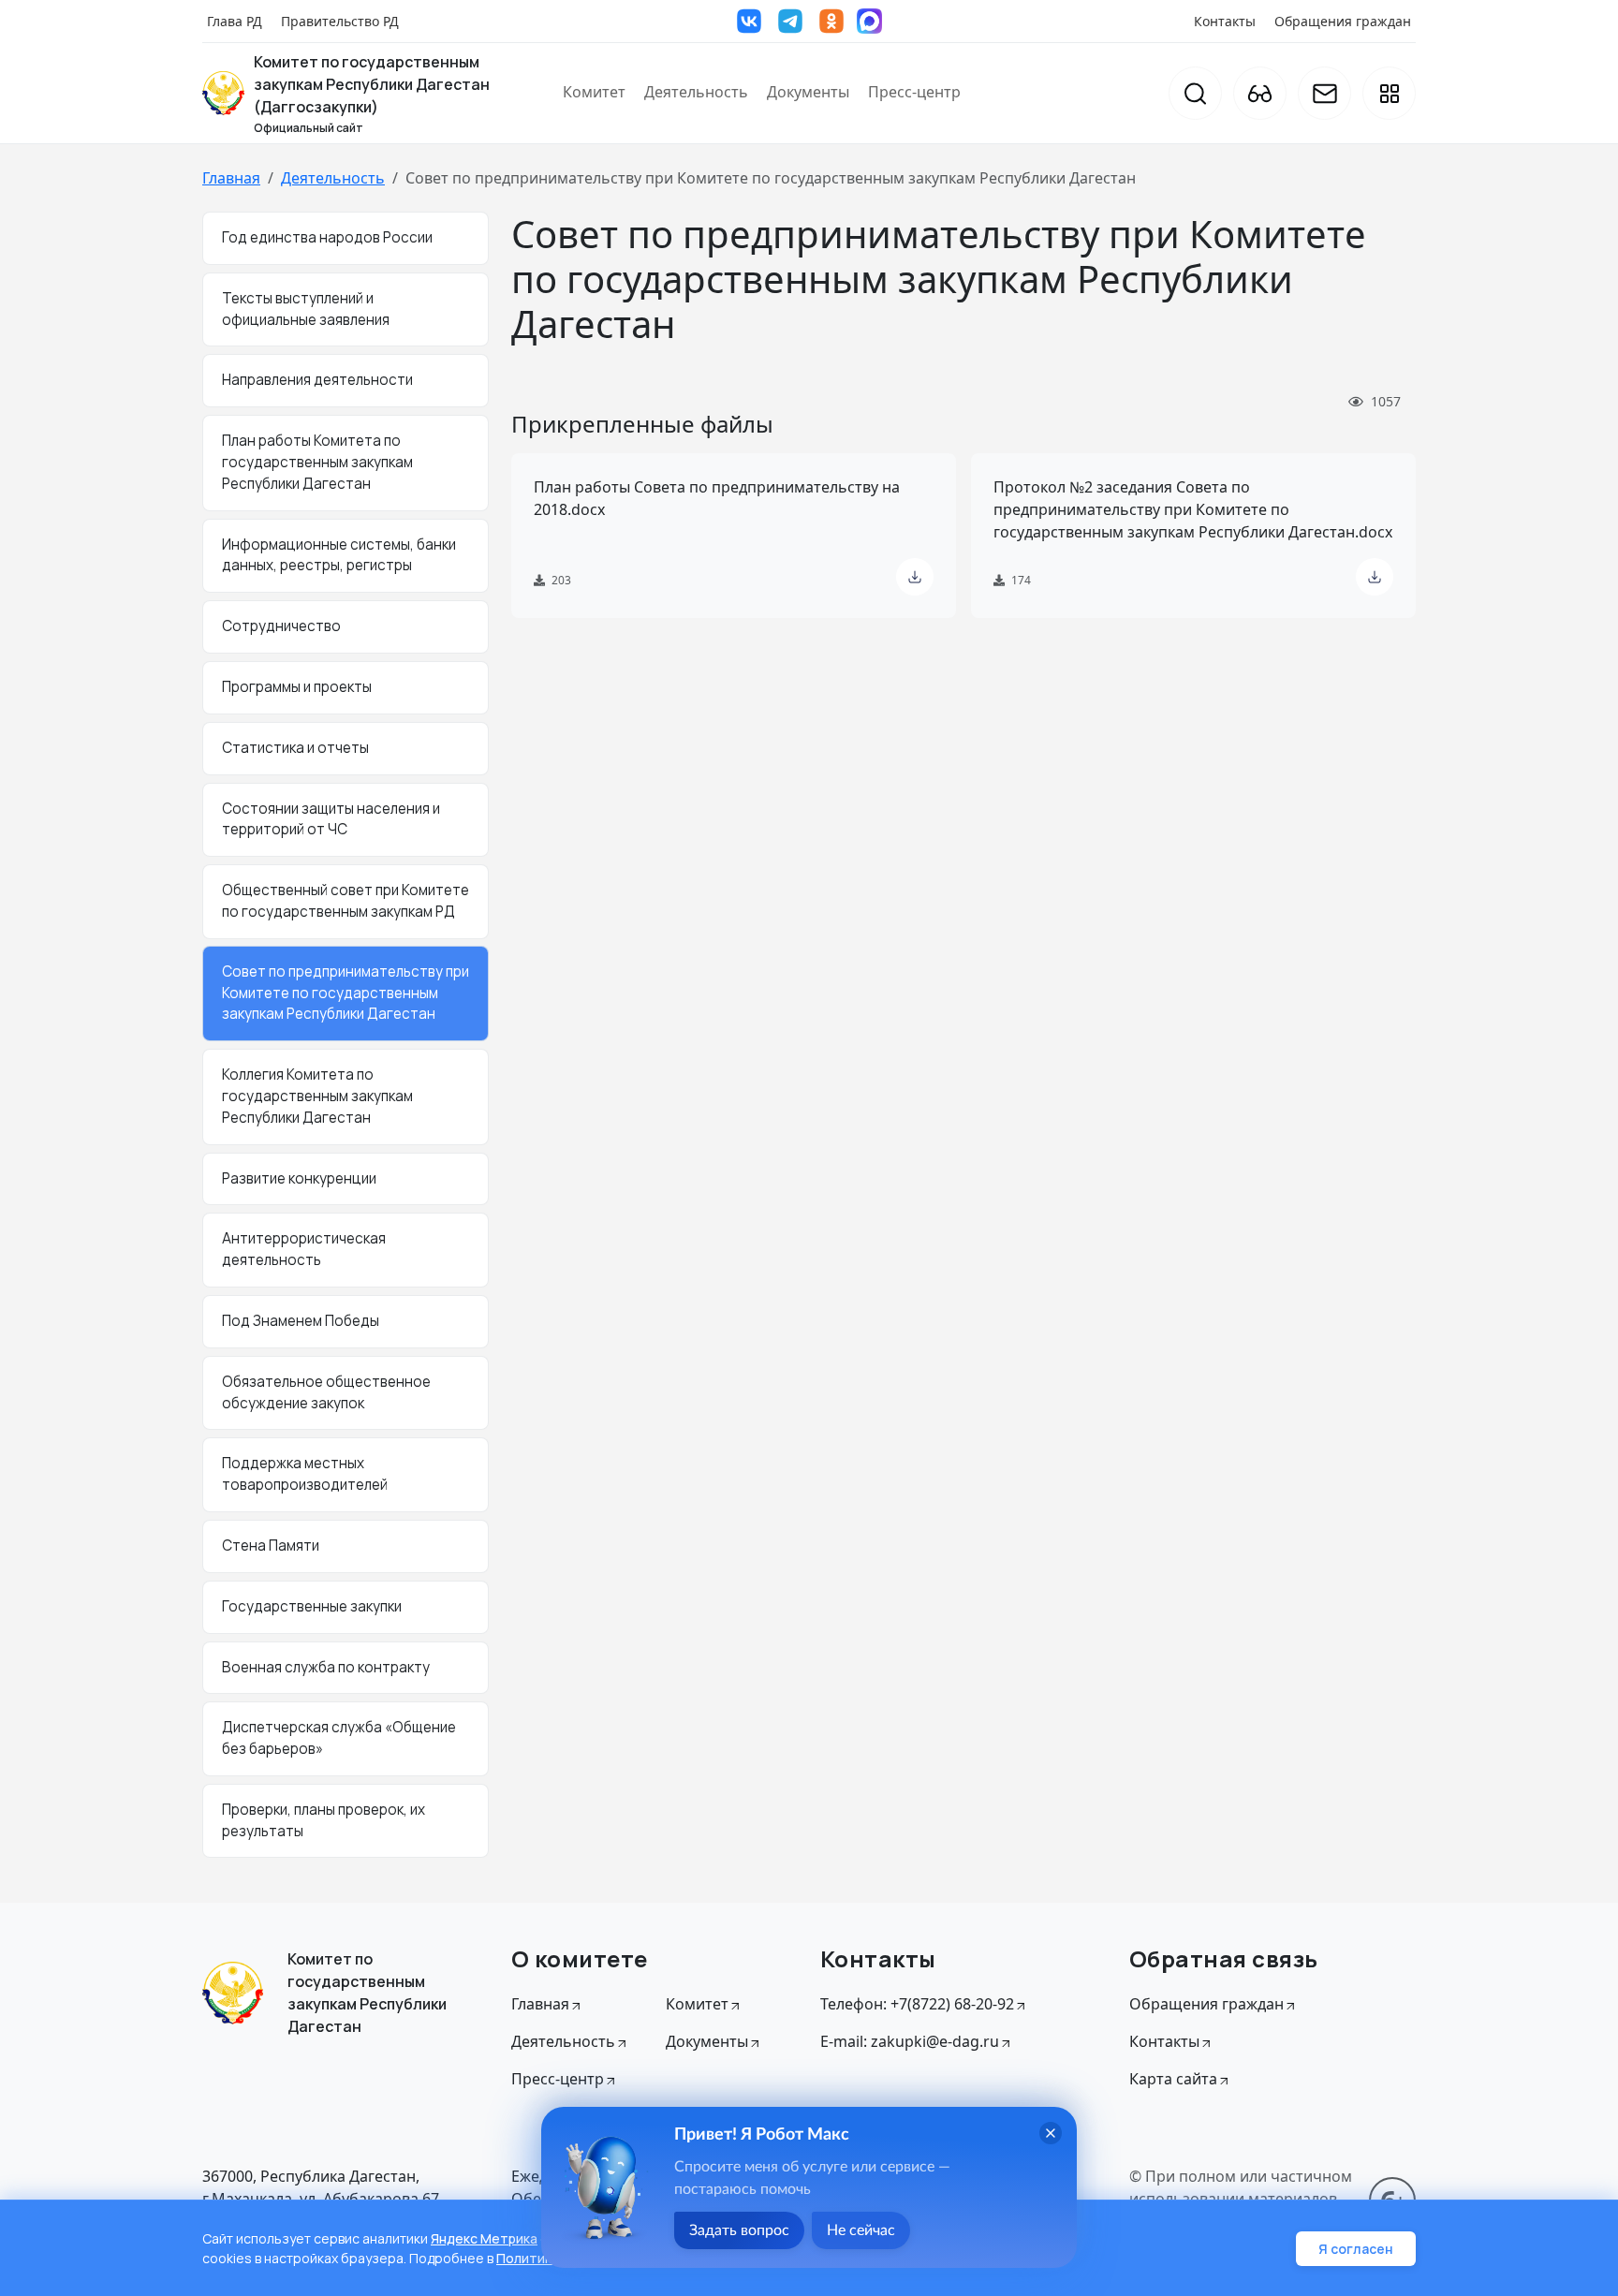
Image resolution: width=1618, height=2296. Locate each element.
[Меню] (1389, 93)
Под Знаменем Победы (301, 1321)
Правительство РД (340, 21)
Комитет (594, 92)
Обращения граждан (1343, 21)
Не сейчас (861, 2230)
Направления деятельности (317, 380)
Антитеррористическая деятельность (304, 1249)
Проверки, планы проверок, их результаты (324, 1820)
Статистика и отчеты (295, 748)
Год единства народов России (327, 237)
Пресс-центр (914, 92)
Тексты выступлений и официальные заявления (306, 309)
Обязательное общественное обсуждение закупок (326, 1392)
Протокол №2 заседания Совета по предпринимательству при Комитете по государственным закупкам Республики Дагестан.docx (1193, 509)
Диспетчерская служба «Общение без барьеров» (339, 1738)
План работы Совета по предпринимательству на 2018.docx (717, 498)
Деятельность (696, 92)
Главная (231, 178)
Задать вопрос (739, 2230)
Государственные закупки (312, 1606)
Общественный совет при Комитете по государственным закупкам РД (346, 901)
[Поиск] (1195, 93)
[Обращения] (1324, 93)
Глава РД (235, 21)
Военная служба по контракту (326, 1667)
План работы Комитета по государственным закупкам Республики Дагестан (317, 462)
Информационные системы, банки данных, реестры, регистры (339, 555)
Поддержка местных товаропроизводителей (305, 1474)
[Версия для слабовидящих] (1260, 93)
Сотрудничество (281, 626)
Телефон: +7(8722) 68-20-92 (917, 2004)
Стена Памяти (271, 1545)
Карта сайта (1173, 2079)
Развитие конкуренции (299, 1178)
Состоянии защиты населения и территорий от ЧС (331, 819)
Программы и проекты (297, 687)
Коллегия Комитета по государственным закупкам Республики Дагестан (317, 1096)
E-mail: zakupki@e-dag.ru (910, 2041)
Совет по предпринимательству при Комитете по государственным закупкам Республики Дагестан (346, 993)
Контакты (1225, 21)
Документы (808, 92)
